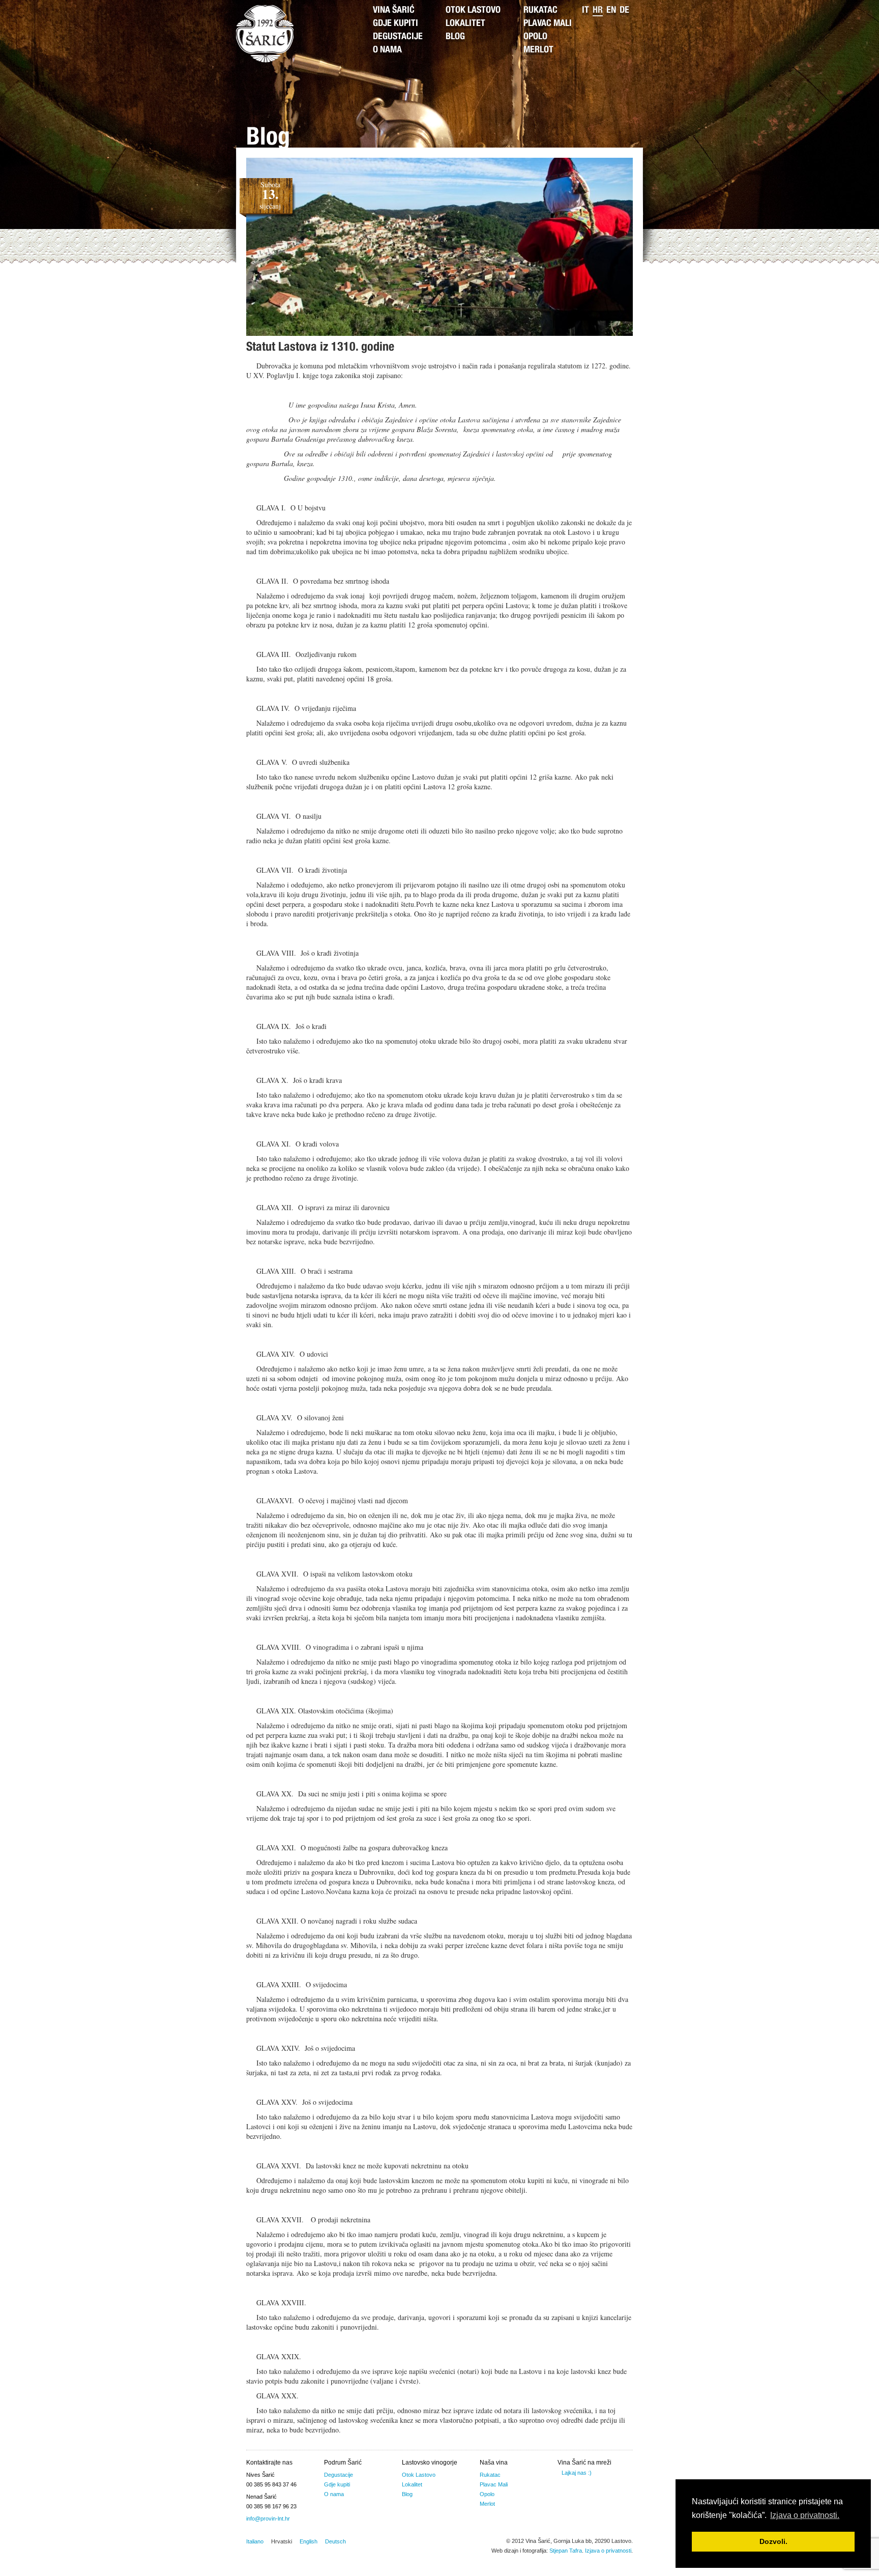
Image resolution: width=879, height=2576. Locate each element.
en (611, 11)
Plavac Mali (548, 24)
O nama (387, 50)
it (585, 11)
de (624, 11)
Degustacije (398, 37)
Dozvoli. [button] (773, 2541)
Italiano (255, 2541)
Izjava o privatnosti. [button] (805, 2515)
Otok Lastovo (473, 11)
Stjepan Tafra (566, 2551)
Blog (455, 37)
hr (598, 11)
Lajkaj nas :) (577, 2473)
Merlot (538, 50)
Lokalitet (465, 24)
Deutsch (335, 2541)
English (309, 2541)
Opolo (535, 37)
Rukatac (540, 11)
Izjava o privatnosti (608, 2551)
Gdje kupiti (395, 24)
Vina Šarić (394, 11)
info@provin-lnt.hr (268, 2518)
